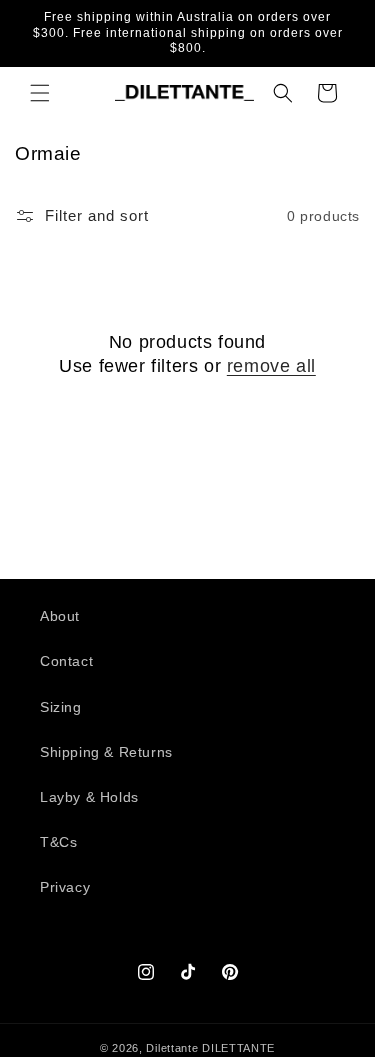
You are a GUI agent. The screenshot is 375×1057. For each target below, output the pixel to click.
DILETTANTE (238, 1048)
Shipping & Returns (106, 752)
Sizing (61, 707)
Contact (66, 661)
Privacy (65, 887)
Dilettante (172, 1048)
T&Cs (58, 842)
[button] (40, 93)
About (60, 616)
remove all (271, 366)
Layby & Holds (89, 797)
